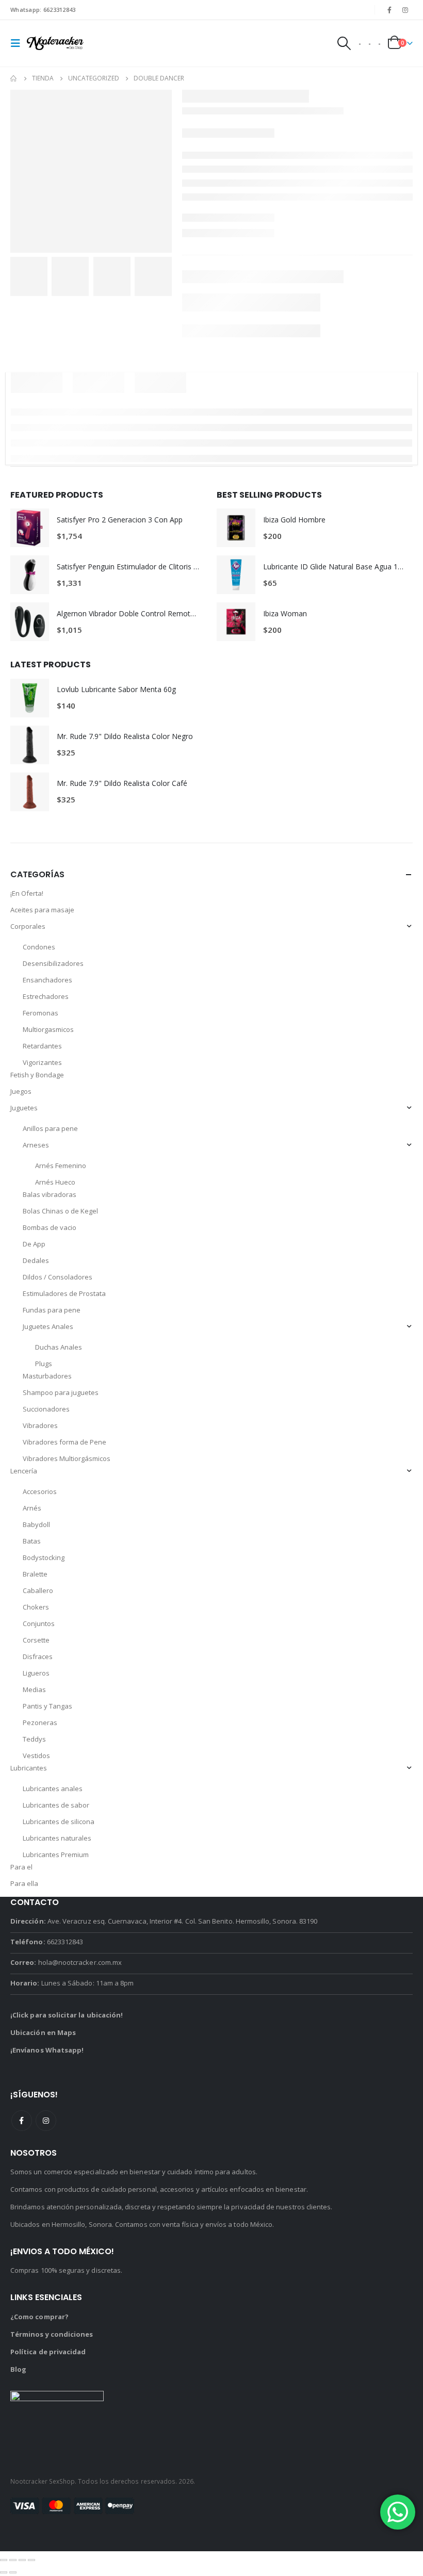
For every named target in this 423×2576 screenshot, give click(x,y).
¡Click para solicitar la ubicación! (67, 2015)
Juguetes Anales (48, 1326)
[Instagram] (405, 10)
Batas (32, 1541)
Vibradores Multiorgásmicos (67, 1458)
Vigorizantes (42, 1062)
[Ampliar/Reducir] (4, 2560)
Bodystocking (44, 1557)
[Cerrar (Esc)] (31, 2560)
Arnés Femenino (61, 1166)
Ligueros (36, 1673)
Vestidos (36, 1755)
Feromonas (40, 1013)
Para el (21, 1867)
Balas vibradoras (50, 1194)
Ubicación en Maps (43, 2032)
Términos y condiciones (52, 2334)
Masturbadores (47, 1376)
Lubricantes (29, 1768)
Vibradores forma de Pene (64, 1442)
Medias (34, 1689)
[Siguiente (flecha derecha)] (13, 2572)
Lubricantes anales (53, 1789)
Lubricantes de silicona (59, 1822)
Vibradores (40, 1425)
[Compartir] (22, 2560)
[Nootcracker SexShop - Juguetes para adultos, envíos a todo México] (55, 44)
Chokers (36, 1607)
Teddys (34, 1739)
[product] (30, 528)
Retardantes (42, 1046)
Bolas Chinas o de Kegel (60, 1211)
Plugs (44, 1364)
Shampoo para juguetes (61, 1392)
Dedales (36, 1260)
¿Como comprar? (39, 2317)
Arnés (32, 1508)
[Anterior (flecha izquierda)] (4, 2572)
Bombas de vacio (50, 1227)
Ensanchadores (47, 980)
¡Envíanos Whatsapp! (47, 2050)
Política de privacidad (48, 2352)
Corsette (36, 1640)
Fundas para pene (52, 1310)
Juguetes (24, 1108)
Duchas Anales (59, 1347)
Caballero (38, 1590)
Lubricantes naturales (57, 1838)
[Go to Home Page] (14, 78)
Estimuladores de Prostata (64, 1293)
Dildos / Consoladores (58, 1277)
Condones (39, 947)
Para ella (24, 1883)
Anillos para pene (50, 1128)
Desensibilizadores (53, 963)
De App (34, 1244)
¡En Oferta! (27, 893)
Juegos (21, 1091)
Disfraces (38, 1656)
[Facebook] (389, 10)
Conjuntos (39, 1623)
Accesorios (40, 1491)
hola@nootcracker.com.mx (80, 1962)
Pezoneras (40, 1722)
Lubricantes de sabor (56, 1805)
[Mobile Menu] (19, 43)
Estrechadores (46, 996)
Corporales (28, 926)
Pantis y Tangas (47, 1706)
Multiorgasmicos (48, 1029)
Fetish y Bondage (37, 1075)
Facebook (22, 2121)
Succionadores (46, 1409)
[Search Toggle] (344, 43)
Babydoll (36, 1524)
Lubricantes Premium (56, 1855)
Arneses (36, 1145)
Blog (18, 2369)
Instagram (46, 2121)
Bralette (35, 1574)
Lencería (24, 1471)
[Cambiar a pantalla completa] (13, 2560)
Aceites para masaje (42, 910)
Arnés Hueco (55, 1182)
